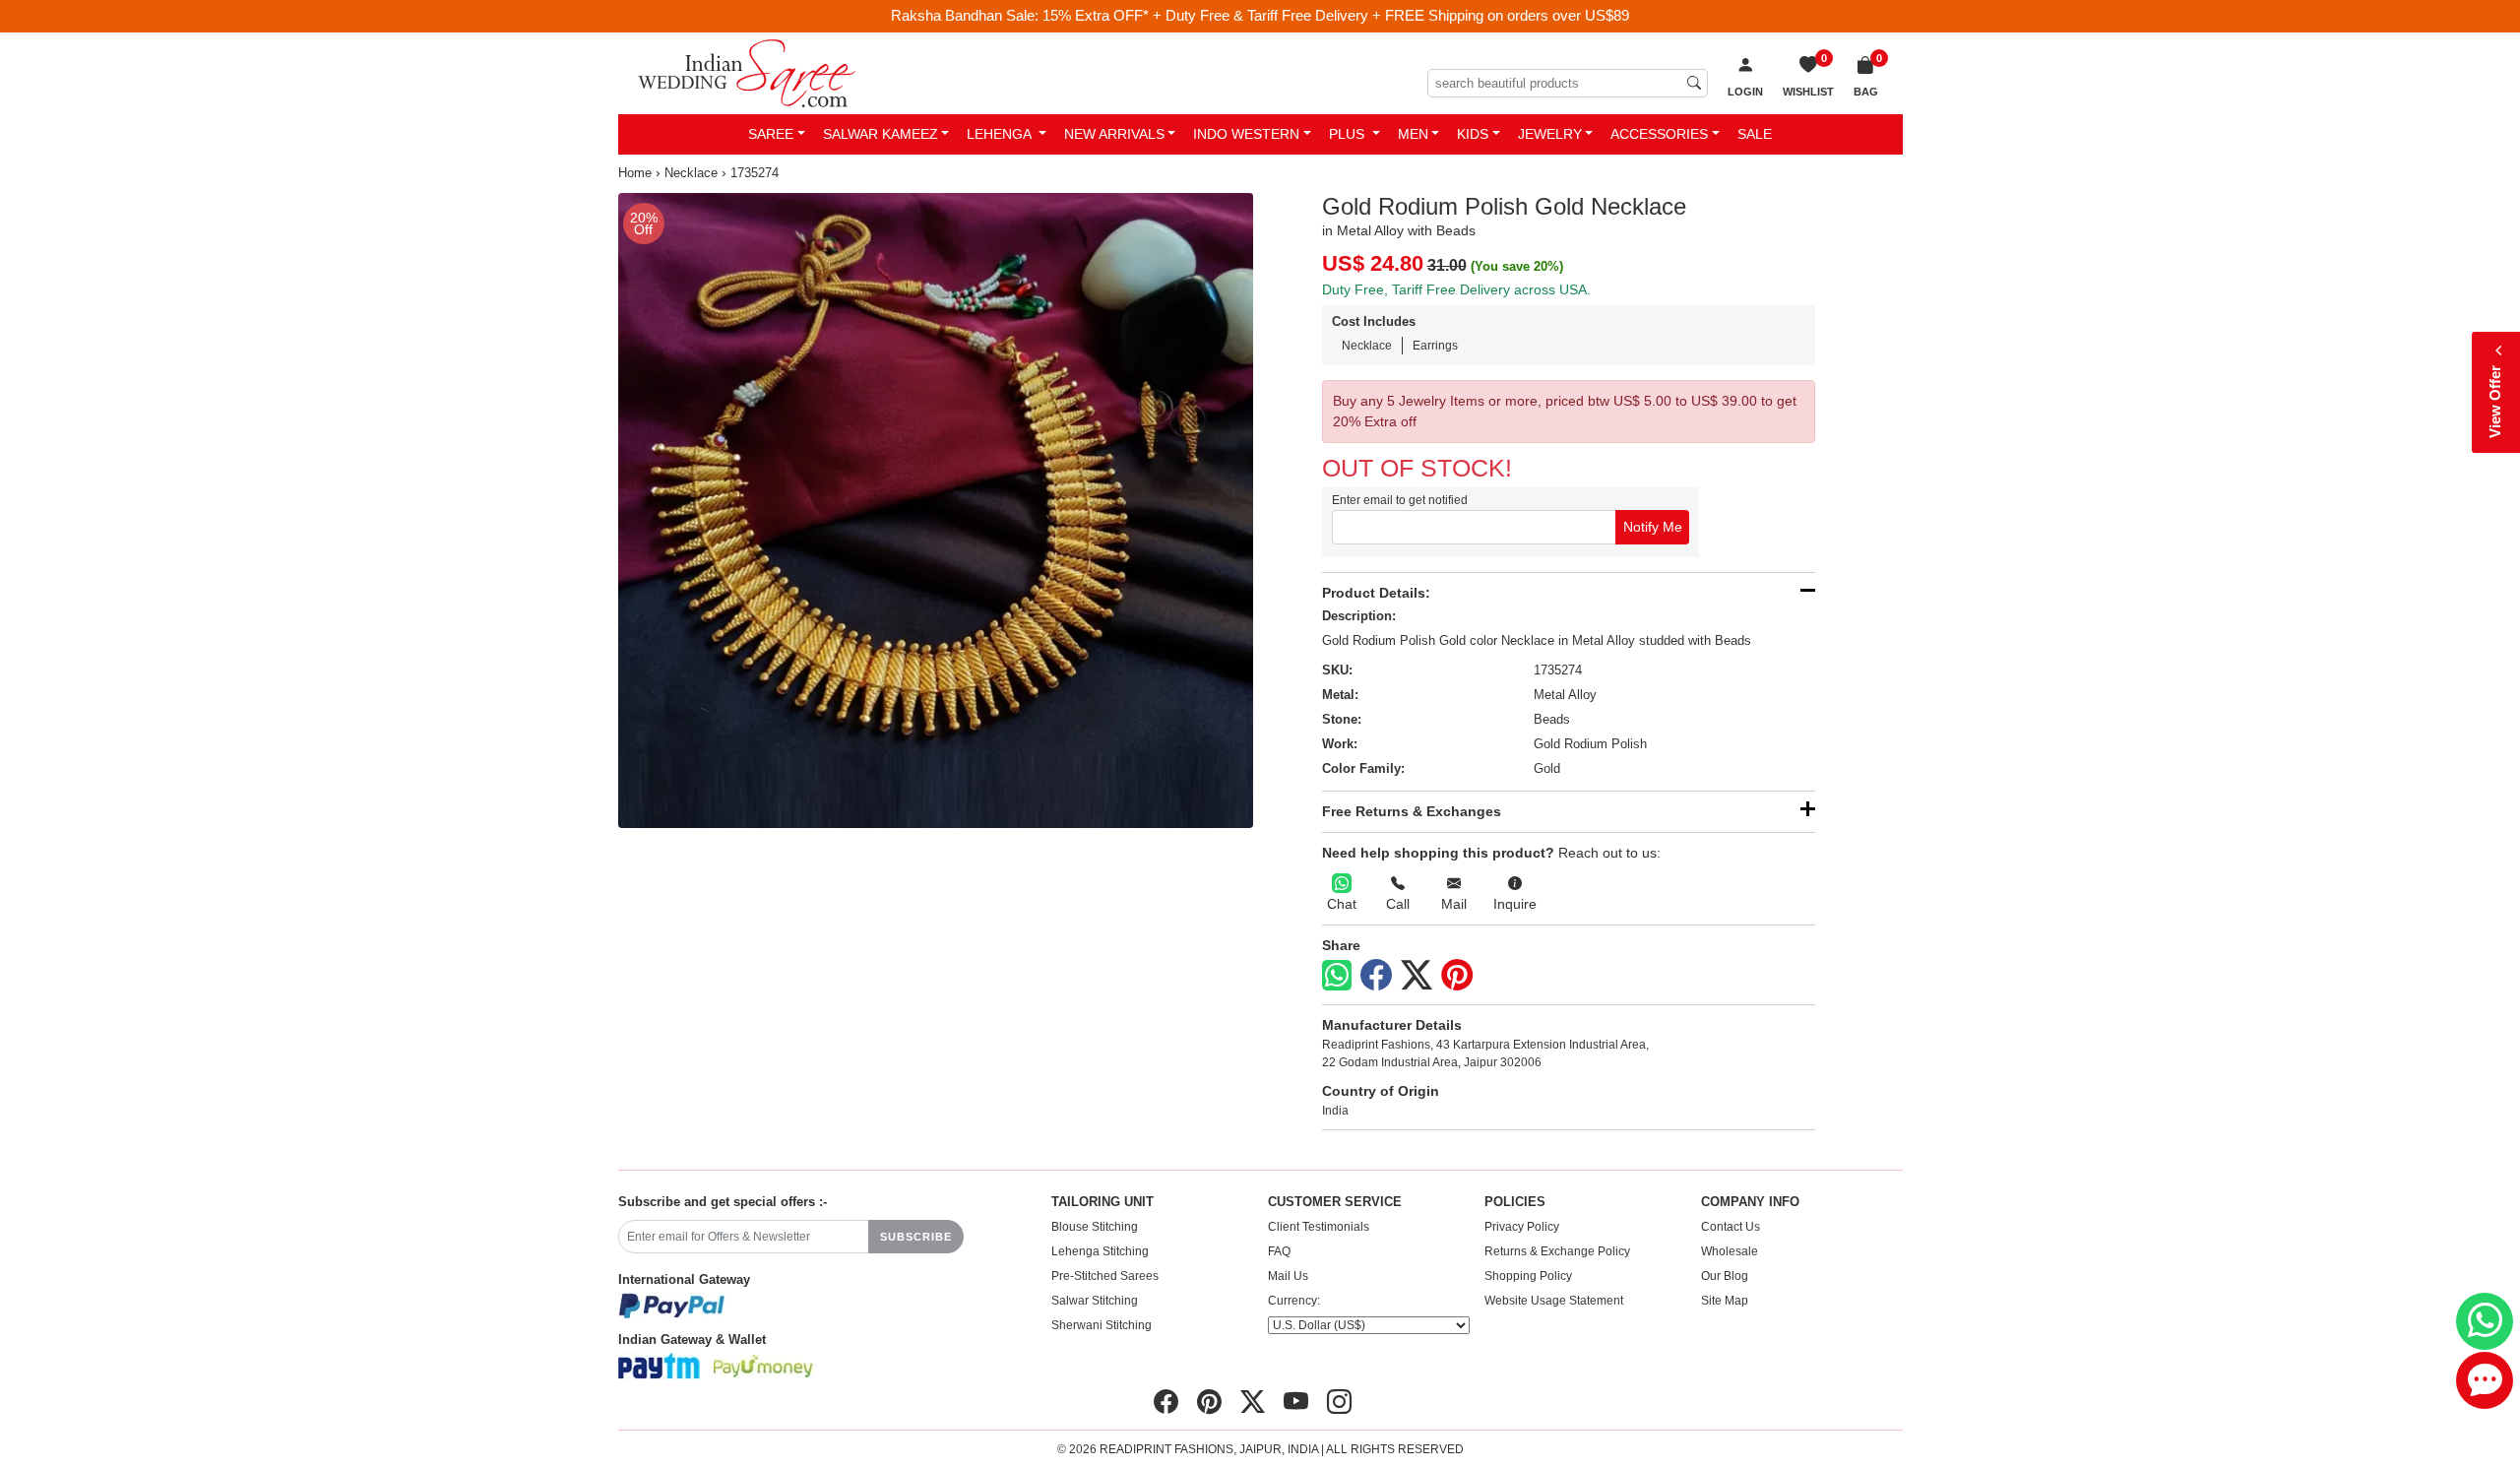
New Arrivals (1114, 134)
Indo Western (1246, 134)
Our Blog (1725, 1276)
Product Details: (1376, 593)
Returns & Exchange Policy (1557, 1251)
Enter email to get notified (1400, 500)
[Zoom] (936, 511)
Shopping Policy (1528, 1276)
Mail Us (1288, 1276)
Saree (771, 134)
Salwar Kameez (881, 134)
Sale (1755, 134)
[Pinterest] (1457, 976)
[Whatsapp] (1337, 975)
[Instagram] (1339, 1402)
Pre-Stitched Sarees (1105, 1276)
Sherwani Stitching (1102, 1325)
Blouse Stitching (1095, 1227)
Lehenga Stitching (1100, 1251)
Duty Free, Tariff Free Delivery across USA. (1456, 289)
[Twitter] (1417, 976)
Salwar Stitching (1095, 1301)
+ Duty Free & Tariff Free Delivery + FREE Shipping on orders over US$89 (1391, 15)
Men (1413, 134)
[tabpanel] (936, 511)
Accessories (1659, 134)
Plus (1349, 134)
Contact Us (1731, 1227)
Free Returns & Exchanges (1412, 811)
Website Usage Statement (1554, 1301)
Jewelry (1550, 134)
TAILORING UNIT (1102, 1202)
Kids (1473, 134)
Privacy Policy (1522, 1227)
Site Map (1725, 1301)
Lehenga (1001, 134)
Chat (1342, 904)
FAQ (1279, 1251)
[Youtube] (1296, 1402)
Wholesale (1730, 1251)
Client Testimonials (1319, 1227)
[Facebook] (1376, 976)
